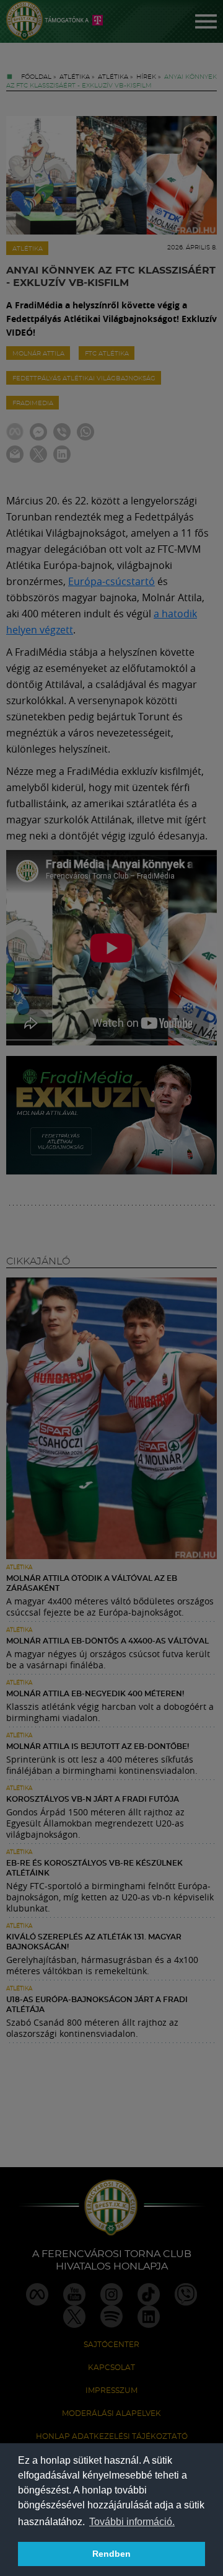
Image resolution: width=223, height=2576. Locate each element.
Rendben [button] (111, 2554)
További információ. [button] (132, 2522)
